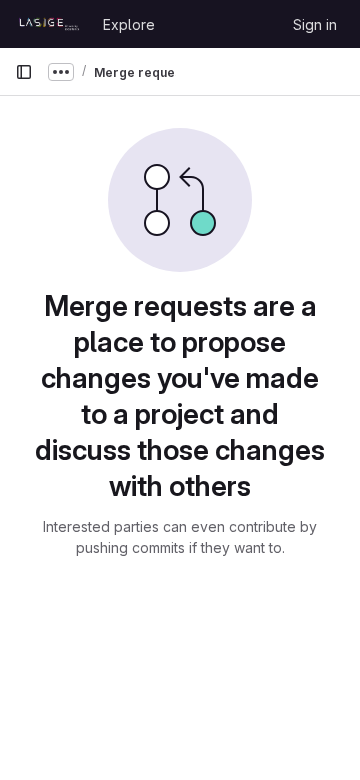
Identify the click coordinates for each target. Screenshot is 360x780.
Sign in (315, 24)
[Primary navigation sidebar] (24, 72)
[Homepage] (49, 24)
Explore (129, 24)
